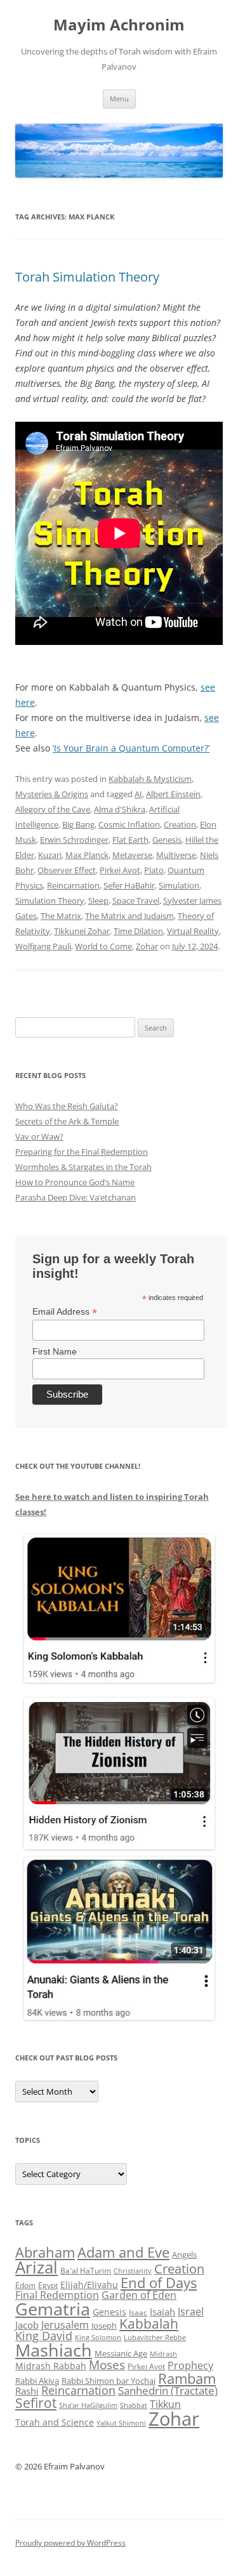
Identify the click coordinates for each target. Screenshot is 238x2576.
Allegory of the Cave (53, 809)
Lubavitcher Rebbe (155, 2337)
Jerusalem (65, 2325)
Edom (25, 2285)
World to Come (103, 946)
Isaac (138, 2313)
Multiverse (176, 855)
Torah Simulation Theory (87, 277)
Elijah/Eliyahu (89, 2285)
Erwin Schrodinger (74, 840)
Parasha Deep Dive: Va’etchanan (76, 1197)
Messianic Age (121, 2353)
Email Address (65, 1312)
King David (44, 2336)
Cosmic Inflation (129, 824)
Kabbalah (149, 2324)
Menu (119, 99)
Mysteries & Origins (52, 794)
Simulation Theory (50, 901)
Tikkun (165, 2404)
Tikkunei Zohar (82, 931)
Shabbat (134, 2405)
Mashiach (54, 2350)
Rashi (27, 2391)
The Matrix (61, 916)
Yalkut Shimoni (121, 2423)
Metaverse (132, 855)
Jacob (27, 2325)
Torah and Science (55, 2422)
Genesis (167, 840)
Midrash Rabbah (51, 2366)
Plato (154, 870)
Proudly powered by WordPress (70, 2543)
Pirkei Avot (120, 870)
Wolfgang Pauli (43, 946)
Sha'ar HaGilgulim (88, 2405)
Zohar (147, 946)
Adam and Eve (123, 2252)
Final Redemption (57, 2295)
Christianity (133, 2271)
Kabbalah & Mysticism (150, 779)
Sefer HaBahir (129, 885)
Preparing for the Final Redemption (82, 1152)
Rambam (187, 2378)
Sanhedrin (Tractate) (168, 2391)
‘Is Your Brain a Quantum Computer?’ (131, 748)
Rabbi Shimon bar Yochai (109, 2381)
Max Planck (87, 855)
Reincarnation (73, 885)
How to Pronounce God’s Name (75, 1182)
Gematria (53, 2309)
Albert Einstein (173, 794)
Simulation (179, 885)
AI (138, 794)
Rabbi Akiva (37, 2381)
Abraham (45, 2252)
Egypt (48, 2285)
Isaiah (162, 2312)
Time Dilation (138, 931)
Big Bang (78, 824)
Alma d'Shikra (120, 809)
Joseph (104, 2326)
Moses (107, 2365)
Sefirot (36, 2403)
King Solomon (98, 2337)
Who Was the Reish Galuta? (67, 1106)
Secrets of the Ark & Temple (67, 1121)
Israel (191, 2312)
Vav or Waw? (39, 1136)
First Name (55, 1351)
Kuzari (50, 855)
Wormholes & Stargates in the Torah (83, 1167)
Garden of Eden (139, 2295)
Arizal (36, 2267)
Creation (180, 824)
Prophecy (190, 2365)
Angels (184, 2254)
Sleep (98, 901)
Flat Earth (130, 840)
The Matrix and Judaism (129, 916)
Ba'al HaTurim (86, 2271)
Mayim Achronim (119, 25)
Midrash (163, 2354)
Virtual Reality (193, 931)
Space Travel (136, 901)
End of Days (159, 2282)
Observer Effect (67, 870)
